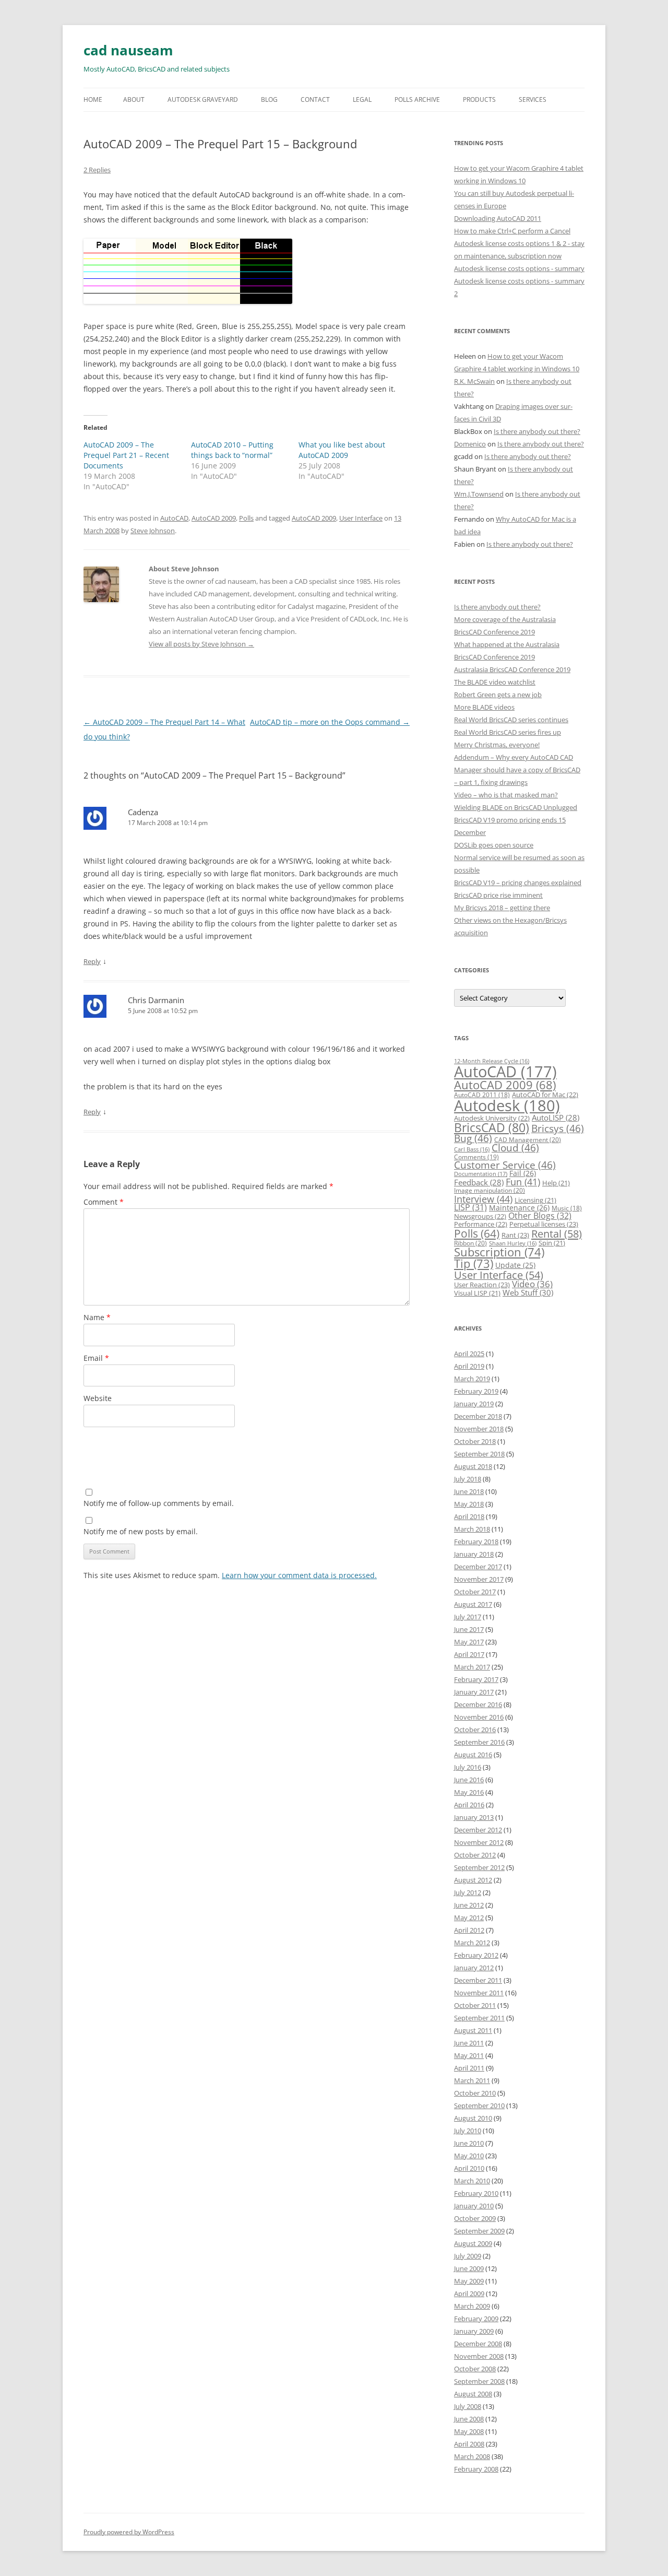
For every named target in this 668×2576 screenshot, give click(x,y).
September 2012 (479, 1867)
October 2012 (475, 1855)
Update (515, 1265)
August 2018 (473, 1466)
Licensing (535, 1200)
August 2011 (473, 2030)
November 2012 (479, 1842)
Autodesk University (492, 1118)
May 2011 (469, 2055)
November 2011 (479, 1993)
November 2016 (479, 1717)
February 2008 (476, 2469)
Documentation (481, 1174)
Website (98, 1398)
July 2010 (468, 2131)
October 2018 (475, 1441)
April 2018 (469, 1516)
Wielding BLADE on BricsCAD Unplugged (516, 807)
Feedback (479, 1182)
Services (533, 99)
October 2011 (475, 2005)
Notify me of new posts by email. (141, 1531)
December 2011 (478, 1980)
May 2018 (469, 1504)
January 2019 (474, 1404)
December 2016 (478, 1704)
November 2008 (479, 2356)
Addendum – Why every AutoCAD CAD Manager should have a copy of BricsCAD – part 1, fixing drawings (517, 770)
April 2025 (469, 1354)
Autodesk (507, 1105)
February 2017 (476, 1679)
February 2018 (476, 1542)
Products (479, 99)
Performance (481, 1224)
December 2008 (478, 2344)
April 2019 (469, 1366)
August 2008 (473, 2394)
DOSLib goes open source (494, 845)
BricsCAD (492, 1127)
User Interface (361, 518)
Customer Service (505, 1165)
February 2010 (476, 2193)
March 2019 (472, 1379)
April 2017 (469, 1654)
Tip (474, 1263)
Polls (246, 518)
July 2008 (468, 2406)
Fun (523, 1182)
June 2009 (469, 2268)
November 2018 (479, 1429)
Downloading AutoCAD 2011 (498, 218)
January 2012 (474, 1968)
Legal (362, 99)
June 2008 (469, 2419)
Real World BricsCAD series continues (511, 720)
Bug (473, 1138)
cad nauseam (128, 50)
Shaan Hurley (513, 1243)
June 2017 (469, 1629)
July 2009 (468, 2256)
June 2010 (469, 2143)
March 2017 (472, 1667)
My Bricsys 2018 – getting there (502, 908)
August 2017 (473, 1604)
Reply (92, 961)
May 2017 (469, 1642)
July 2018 (468, 1479)
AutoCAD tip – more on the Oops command (330, 722)
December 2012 (478, 1830)
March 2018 (472, 1529)
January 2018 (474, 1554)
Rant (515, 1235)
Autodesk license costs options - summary (519, 268)
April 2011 (469, 2068)
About (134, 99)
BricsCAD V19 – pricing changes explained (518, 883)
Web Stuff (528, 1293)
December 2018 (478, 1416)
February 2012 (476, 1955)
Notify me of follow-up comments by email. (159, 1503)
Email (96, 1358)
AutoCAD (174, 518)
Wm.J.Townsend (479, 494)
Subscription (499, 1252)
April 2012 (469, 1930)
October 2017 (475, 1592)
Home (93, 99)
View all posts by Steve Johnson (201, 644)
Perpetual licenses (544, 1224)
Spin (552, 1243)
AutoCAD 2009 (214, 518)
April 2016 (469, 1805)
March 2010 (472, 2181)
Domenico (470, 444)
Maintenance (519, 1208)
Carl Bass (472, 1149)
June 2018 (469, 1491)
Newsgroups (480, 1216)
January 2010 (474, 2206)
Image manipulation (490, 1190)
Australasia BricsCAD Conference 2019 (512, 669)
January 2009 (474, 2331)
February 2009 (476, 2319)
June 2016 (469, 1780)
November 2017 (479, 1579)
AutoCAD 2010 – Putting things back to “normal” (232, 450)
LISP (470, 1207)
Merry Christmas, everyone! (497, 745)
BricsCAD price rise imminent (498, 895)
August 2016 (473, 1755)
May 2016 (469, 1792)
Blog (269, 99)
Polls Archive (417, 99)
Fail (523, 1173)
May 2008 (469, 2431)
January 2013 (474, 1817)
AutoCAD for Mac (545, 1095)
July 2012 (468, 1892)
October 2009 (475, 2218)
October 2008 (475, 2369)
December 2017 (478, 1567)
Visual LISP (477, 1293)
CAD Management (528, 1140)
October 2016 (475, 1730)
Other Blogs (540, 1216)
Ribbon (470, 1243)
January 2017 (474, 1692)
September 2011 (479, 2018)
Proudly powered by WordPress (129, 2532)
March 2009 (472, 2306)
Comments (476, 1157)
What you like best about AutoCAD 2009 (342, 450)
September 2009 (479, 2231)
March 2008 (472, 2456)
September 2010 (479, 2106)
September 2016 (479, 1742)
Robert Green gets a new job (498, 695)
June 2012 (469, 1905)
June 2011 (469, 2043)
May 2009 (469, 2281)
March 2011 (472, 2080)
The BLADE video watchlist (495, 682)
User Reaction (482, 1285)
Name (97, 1317)
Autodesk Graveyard (203, 99)
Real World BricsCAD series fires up (508, 732)
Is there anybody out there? (537, 431)
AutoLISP (556, 1118)
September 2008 (479, 2381)
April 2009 (469, 2293)
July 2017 (468, 1617)
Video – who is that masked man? (506, 795)
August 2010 (473, 2118)
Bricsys (558, 1128)
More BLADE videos (484, 707)
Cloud (515, 1148)
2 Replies (97, 170)
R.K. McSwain (474, 381)
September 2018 (479, 1454)
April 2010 (469, 2168)
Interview (483, 1199)
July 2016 (468, 1767)
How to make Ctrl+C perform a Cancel (512, 231)
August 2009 (473, 2243)
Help (556, 1183)
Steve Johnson (153, 531)
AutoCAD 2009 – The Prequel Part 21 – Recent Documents (126, 455)
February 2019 (476, 1391)
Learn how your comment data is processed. (299, 1575)
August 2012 (473, 1880)
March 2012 (472, 1943)
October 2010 (475, 2093)
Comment (104, 1202)
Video (532, 1284)
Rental (557, 1233)
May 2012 (469, 1918)
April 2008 (469, 2444)
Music (567, 1208)
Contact (315, 99)
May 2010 (469, 2156)
